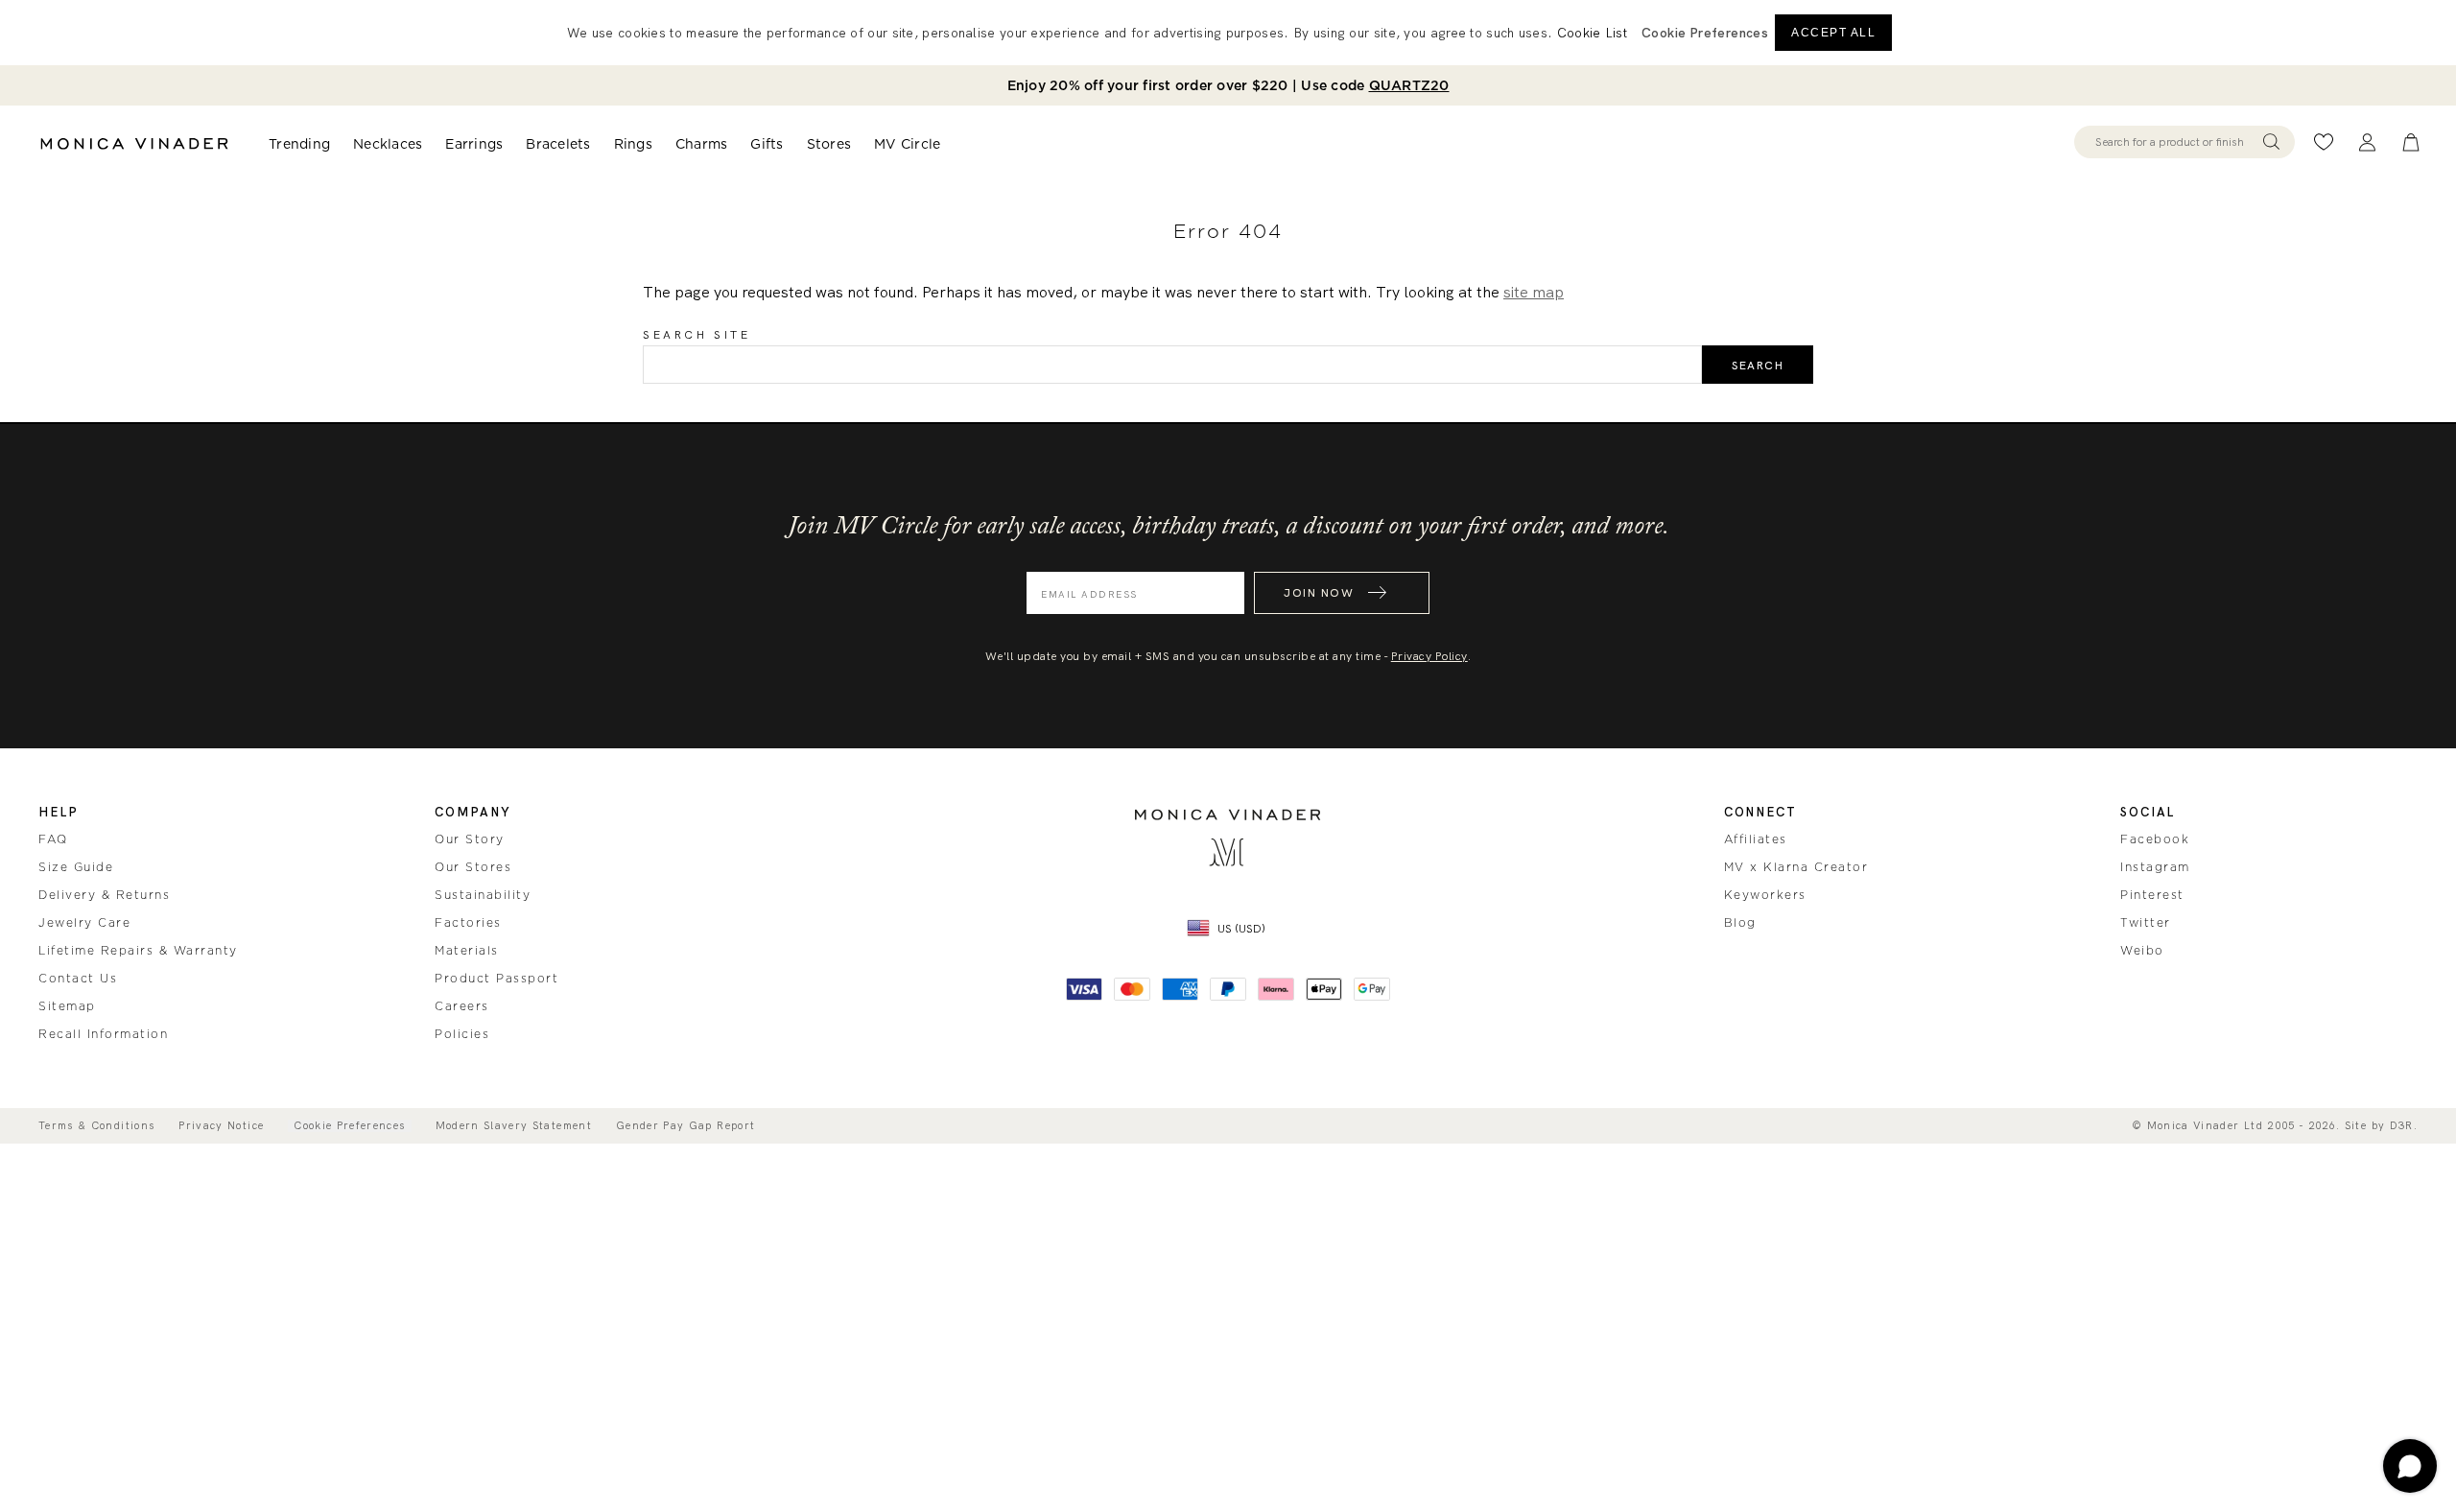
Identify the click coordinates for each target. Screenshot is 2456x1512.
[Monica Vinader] (134, 144)
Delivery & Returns (104, 895)
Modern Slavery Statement (514, 1126)
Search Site (697, 335)
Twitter (2146, 923)
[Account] (2367, 142)
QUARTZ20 (1409, 85)
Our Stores (473, 867)
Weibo (2142, 951)
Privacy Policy (1429, 656)
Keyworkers (1765, 895)
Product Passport (496, 979)
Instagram (2155, 867)
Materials (467, 951)
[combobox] (2175, 142)
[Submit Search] (2271, 142)
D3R (2402, 1125)
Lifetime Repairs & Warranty (138, 951)
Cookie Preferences (349, 1126)
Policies (462, 1034)
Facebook (2155, 839)
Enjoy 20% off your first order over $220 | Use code (1228, 85)
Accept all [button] (1833, 33)
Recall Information (103, 1034)
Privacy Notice (221, 1126)
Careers (462, 1006)
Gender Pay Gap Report (685, 1126)
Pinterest (2152, 895)
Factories (468, 923)
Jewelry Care (84, 923)
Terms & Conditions (96, 1126)
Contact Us (78, 979)
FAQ (53, 839)
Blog (1740, 923)
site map (1534, 292)
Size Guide (76, 867)
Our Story (470, 839)
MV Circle (907, 144)
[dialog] (1228, 33)
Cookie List (1592, 33)
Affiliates (1756, 839)
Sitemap (67, 1006)
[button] (1705, 33)
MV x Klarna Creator (1796, 867)
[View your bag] (2411, 142)
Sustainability (483, 895)
